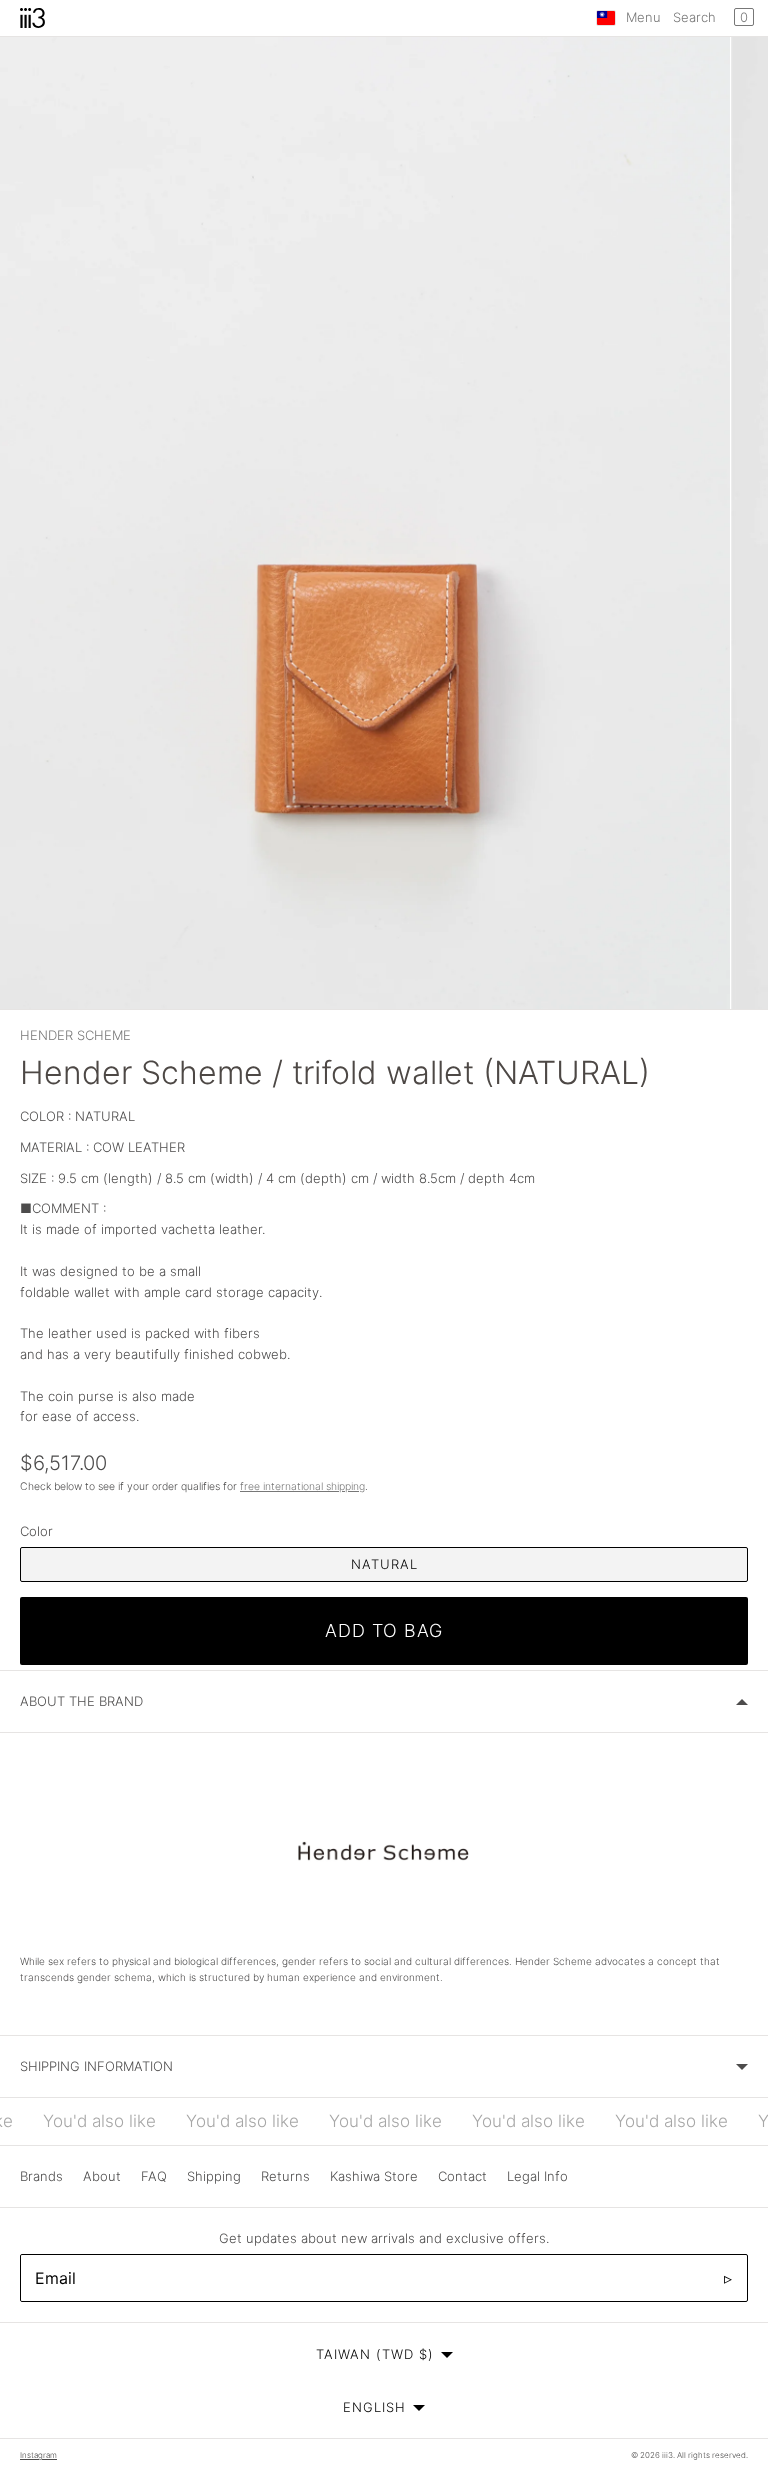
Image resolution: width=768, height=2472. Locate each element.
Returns (285, 2176)
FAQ (154, 2176)
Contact (462, 2176)
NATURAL (384, 1564)
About (102, 2176)
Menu (643, 17)
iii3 (667, 2455)
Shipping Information (96, 2066)
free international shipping (302, 1486)
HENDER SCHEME (75, 1035)
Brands (41, 2176)
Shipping (214, 2176)
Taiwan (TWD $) (375, 2354)
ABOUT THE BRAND (81, 1701)
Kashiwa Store (374, 2176)
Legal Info (537, 2176)
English (374, 2407)
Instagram (38, 2455)
